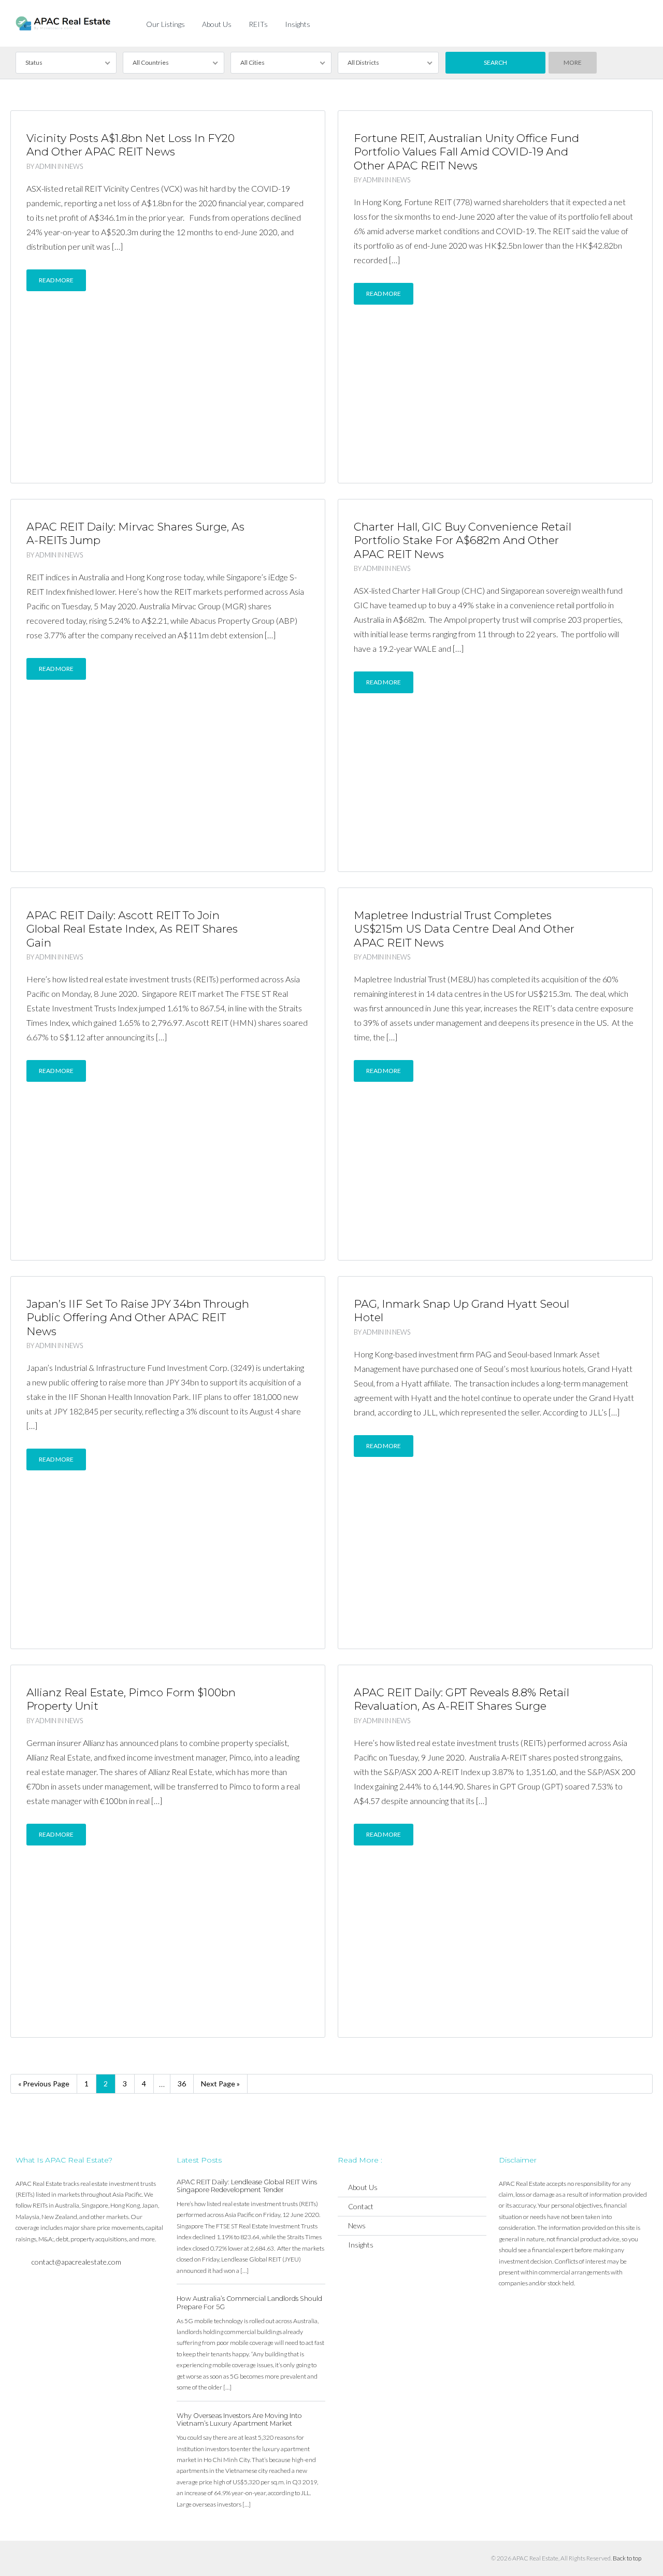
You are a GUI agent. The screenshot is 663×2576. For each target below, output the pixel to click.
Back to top (627, 2558)
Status (34, 62)
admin (46, 166)
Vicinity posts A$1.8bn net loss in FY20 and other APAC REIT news (131, 145)
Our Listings (165, 24)
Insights (298, 24)
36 (182, 2084)
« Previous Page (44, 2084)
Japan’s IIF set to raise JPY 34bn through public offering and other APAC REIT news (138, 1318)
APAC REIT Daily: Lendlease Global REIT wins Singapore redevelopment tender (247, 2186)
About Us (217, 24)
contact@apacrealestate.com (76, 2262)
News (74, 166)
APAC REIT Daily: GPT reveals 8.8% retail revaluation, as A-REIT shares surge (462, 1699)
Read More (56, 280)
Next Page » (220, 2084)
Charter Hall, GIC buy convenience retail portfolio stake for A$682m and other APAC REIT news (463, 540)
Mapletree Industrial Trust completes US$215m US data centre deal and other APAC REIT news (464, 929)
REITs (258, 24)
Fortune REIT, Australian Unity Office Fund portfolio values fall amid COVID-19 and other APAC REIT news (466, 152)
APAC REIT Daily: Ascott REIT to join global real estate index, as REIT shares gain (132, 929)
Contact (361, 2206)
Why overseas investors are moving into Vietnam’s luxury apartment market (239, 2420)
